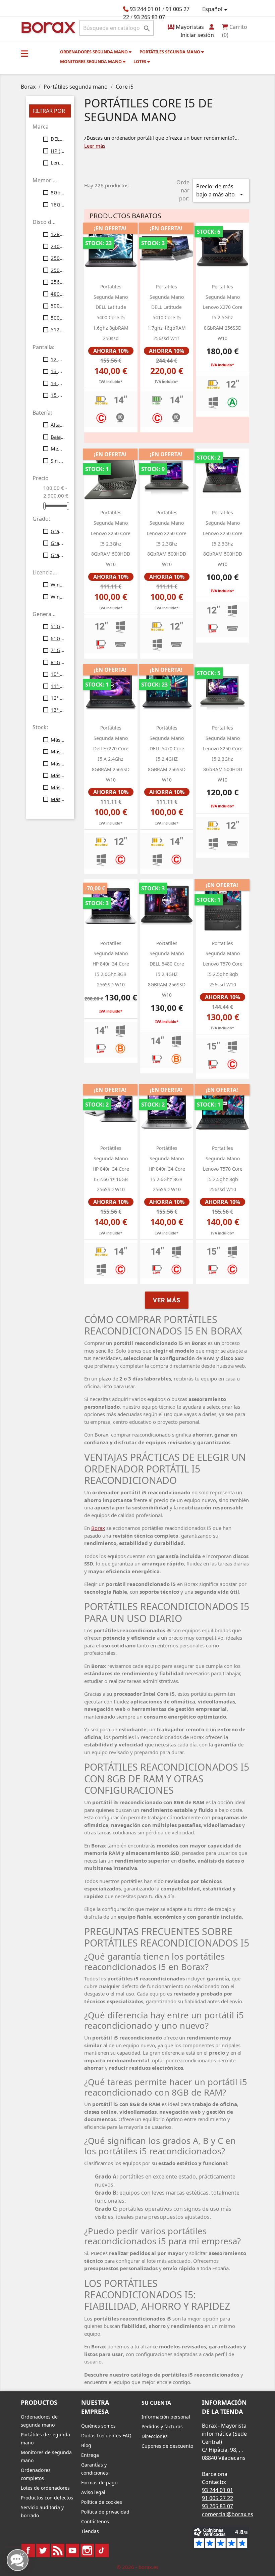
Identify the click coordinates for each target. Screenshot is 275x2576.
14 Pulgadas (58, 383)
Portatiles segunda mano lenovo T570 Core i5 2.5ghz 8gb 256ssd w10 (223, 964)
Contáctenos (95, 2521)
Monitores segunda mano (91, 61)
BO (47, 27)
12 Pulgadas (58, 359)
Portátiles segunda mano (170, 52)
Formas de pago (99, 2483)
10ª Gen (58, 674)
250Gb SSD (58, 270)
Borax (98, 1528)
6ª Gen (58, 638)
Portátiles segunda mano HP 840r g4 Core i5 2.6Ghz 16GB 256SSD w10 (111, 1169)
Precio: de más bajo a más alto (221, 191)
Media (58, 449)
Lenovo (58, 162)
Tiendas (90, 2531)
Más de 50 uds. (58, 787)
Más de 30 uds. (58, 763)
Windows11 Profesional (58, 597)
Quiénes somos (98, 2426)
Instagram (87, 2550)
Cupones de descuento (167, 2446)
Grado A (58, 531)
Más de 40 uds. (58, 775)
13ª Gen (58, 710)
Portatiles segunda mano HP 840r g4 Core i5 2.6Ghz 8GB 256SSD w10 (111, 964)
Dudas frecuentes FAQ (106, 2436)
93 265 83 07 (149, 17)
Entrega (90, 2455)
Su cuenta (156, 2403)
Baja (58, 437)
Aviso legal (93, 2492)
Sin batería (58, 461)
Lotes (140, 61)
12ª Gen (58, 698)
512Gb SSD (58, 329)
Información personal (166, 2417)
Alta (58, 425)
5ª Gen (58, 626)
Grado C (58, 555)
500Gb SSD (58, 318)
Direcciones (155, 2436)
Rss (58, 2550)
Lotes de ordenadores (45, 2488)
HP (58, 151)
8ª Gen (58, 662)
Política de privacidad (105, 2512)
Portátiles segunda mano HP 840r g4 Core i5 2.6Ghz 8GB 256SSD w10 (167, 1169)
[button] (24, 53)
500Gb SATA (58, 306)
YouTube (72, 2550)
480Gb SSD (58, 294)
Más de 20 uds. (58, 751)
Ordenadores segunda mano (94, 52)
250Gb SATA (58, 258)
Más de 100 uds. (58, 799)
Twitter (43, 2550)
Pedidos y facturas (162, 2426)
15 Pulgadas (58, 395)
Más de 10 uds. (58, 740)
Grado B (58, 543)
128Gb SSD (58, 234)
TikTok (102, 2550)
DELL (58, 139)
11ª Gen (58, 686)
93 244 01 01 (145, 9)
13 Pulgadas (58, 371)
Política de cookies (102, 2502)
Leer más (95, 146)
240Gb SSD (58, 246)
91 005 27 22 (217, 2498)
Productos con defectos (47, 2498)
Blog (86, 2445)
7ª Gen (58, 650)
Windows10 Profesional (58, 584)
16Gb (58, 204)
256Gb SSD (58, 282)
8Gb (58, 192)
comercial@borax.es (228, 2514)
